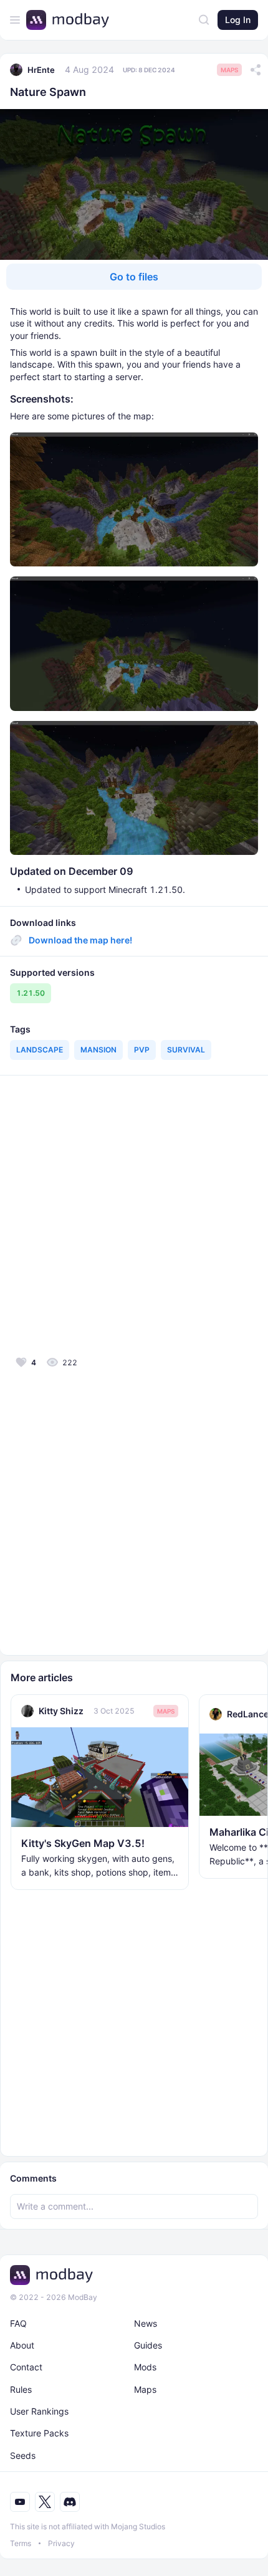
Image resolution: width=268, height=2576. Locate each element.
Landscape (40, 1050)
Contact (26, 2367)
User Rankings (39, 2411)
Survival (186, 1050)
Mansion (98, 1050)
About (22, 2345)
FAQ (18, 2323)
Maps (229, 70)
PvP (142, 1050)
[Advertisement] (134, 1214)
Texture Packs (39, 2433)
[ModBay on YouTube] (20, 2502)
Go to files (134, 277)
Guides (148, 2345)
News (146, 2323)
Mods (145, 2367)
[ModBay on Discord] (70, 2502)
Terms (21, 2543)
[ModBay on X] (45, 2502)
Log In (238, 20)
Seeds (23, 2455)
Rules (21, 2389)
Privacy (61, 2543)
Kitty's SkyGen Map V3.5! (83, 1843)
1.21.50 (31, 993)
